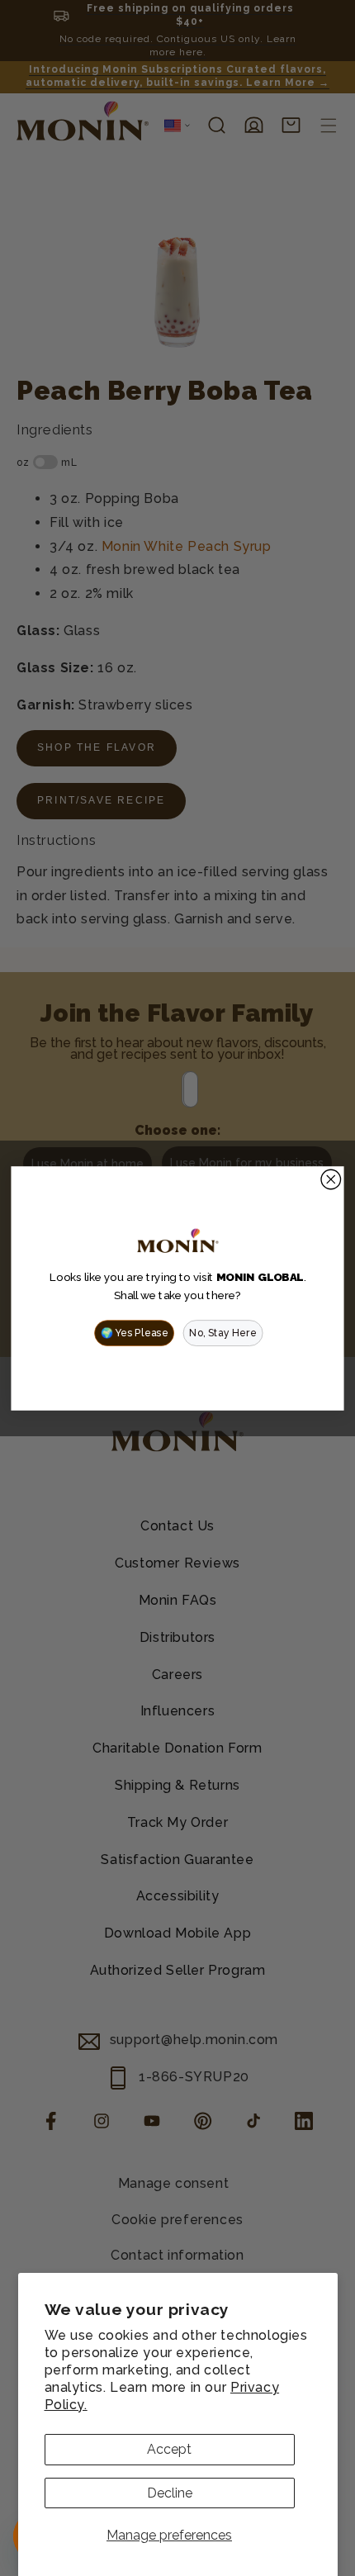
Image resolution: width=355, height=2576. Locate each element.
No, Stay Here (223, 1332)
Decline (170, 2493)
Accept (169, 2449)
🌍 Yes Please (135, 1332)
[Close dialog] (331, 1179)
